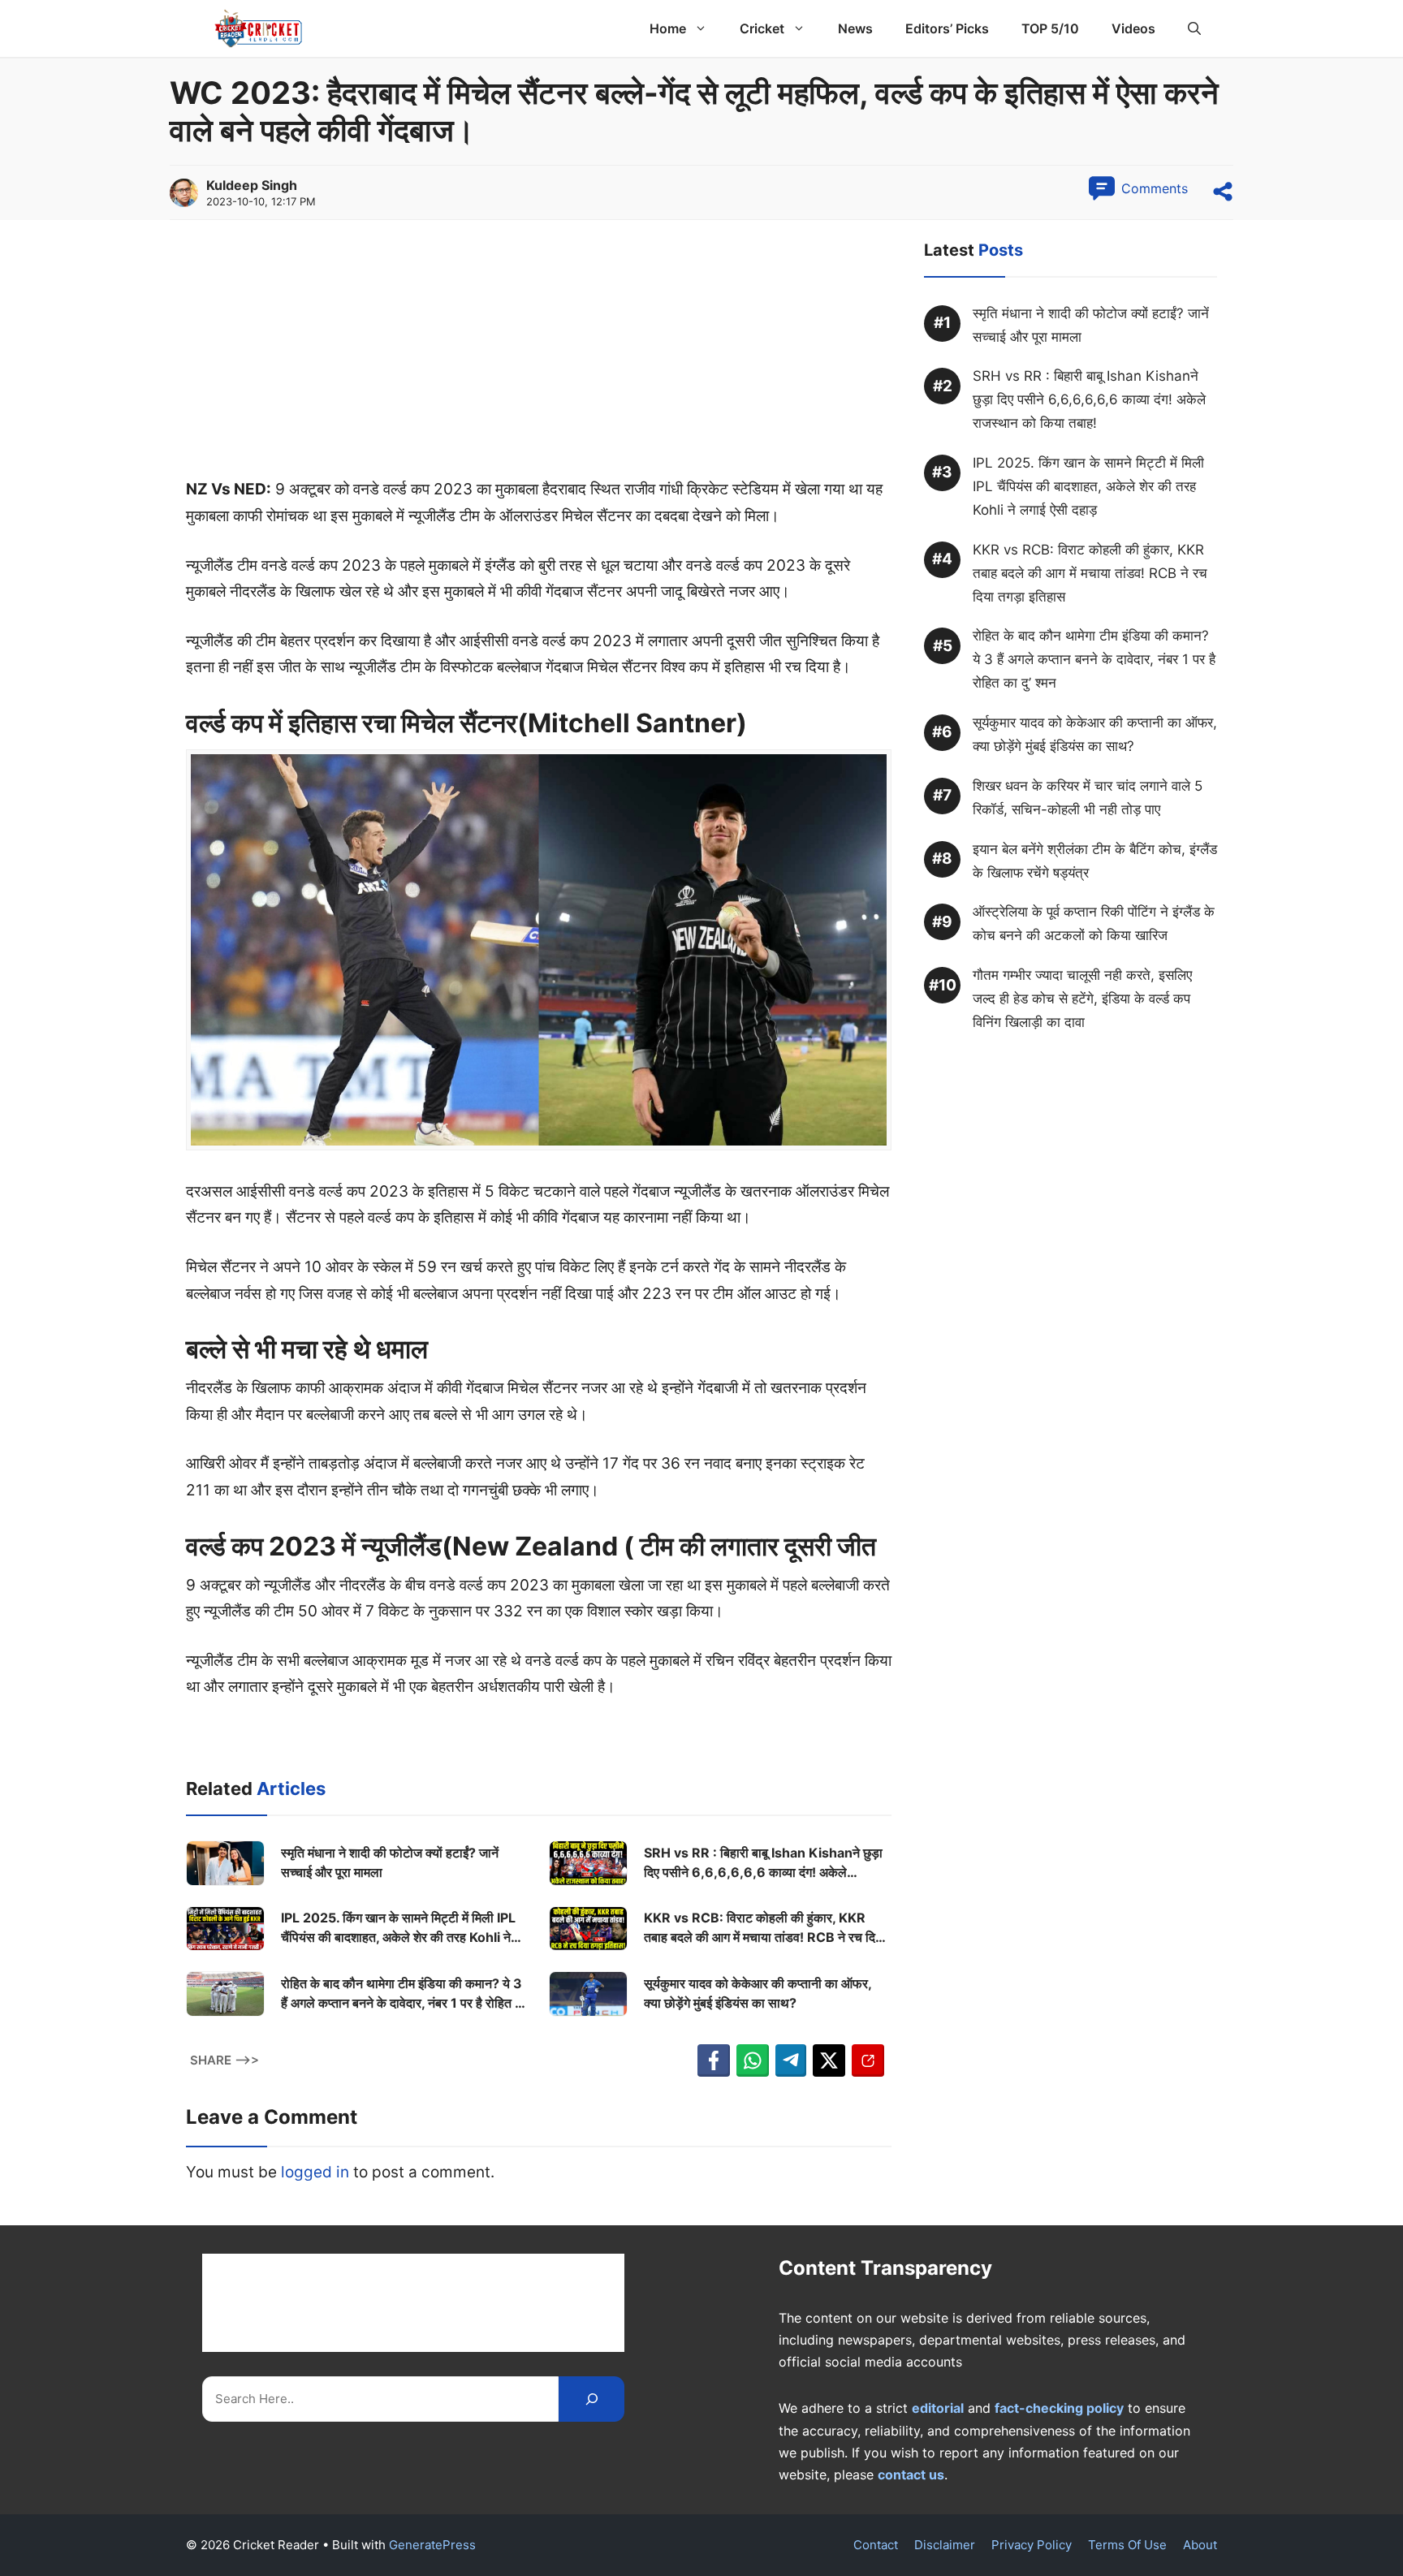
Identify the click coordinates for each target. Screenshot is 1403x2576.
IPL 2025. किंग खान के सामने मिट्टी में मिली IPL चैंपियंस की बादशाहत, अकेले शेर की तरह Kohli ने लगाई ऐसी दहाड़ (398, 1928)
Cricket (762, 28)
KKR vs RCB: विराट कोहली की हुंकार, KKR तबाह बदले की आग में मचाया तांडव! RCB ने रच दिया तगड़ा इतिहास (765, 1928)
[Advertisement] (539, 356)
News (855, 28)
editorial (938, 2408)
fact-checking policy (1059, 2408)
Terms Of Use (1127, 2545)
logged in (315, 2172)
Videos (1133, 28)
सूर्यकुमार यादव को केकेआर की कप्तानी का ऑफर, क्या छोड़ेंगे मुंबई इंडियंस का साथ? (758, 1993)
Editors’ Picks (947, 28)
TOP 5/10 (1050, 28)
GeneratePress (432, 2545)
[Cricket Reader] (259, 28)
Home (668, 28)
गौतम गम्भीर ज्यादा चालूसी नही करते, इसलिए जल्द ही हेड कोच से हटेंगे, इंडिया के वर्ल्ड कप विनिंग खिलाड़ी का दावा (1082, 999)
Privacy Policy (1032, 2545)
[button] (1194, 28)
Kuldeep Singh (252, 185)
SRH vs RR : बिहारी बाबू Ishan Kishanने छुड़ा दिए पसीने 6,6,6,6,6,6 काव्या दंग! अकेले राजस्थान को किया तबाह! (763, 1863)
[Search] (591, 2399)
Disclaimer (945, 2545)
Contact (876, 2545)
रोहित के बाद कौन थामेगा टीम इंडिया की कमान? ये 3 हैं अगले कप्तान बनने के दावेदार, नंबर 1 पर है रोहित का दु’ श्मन (404, 1994)
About (1200, 2545)
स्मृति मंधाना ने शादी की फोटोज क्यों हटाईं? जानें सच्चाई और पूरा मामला (390, 1862)
